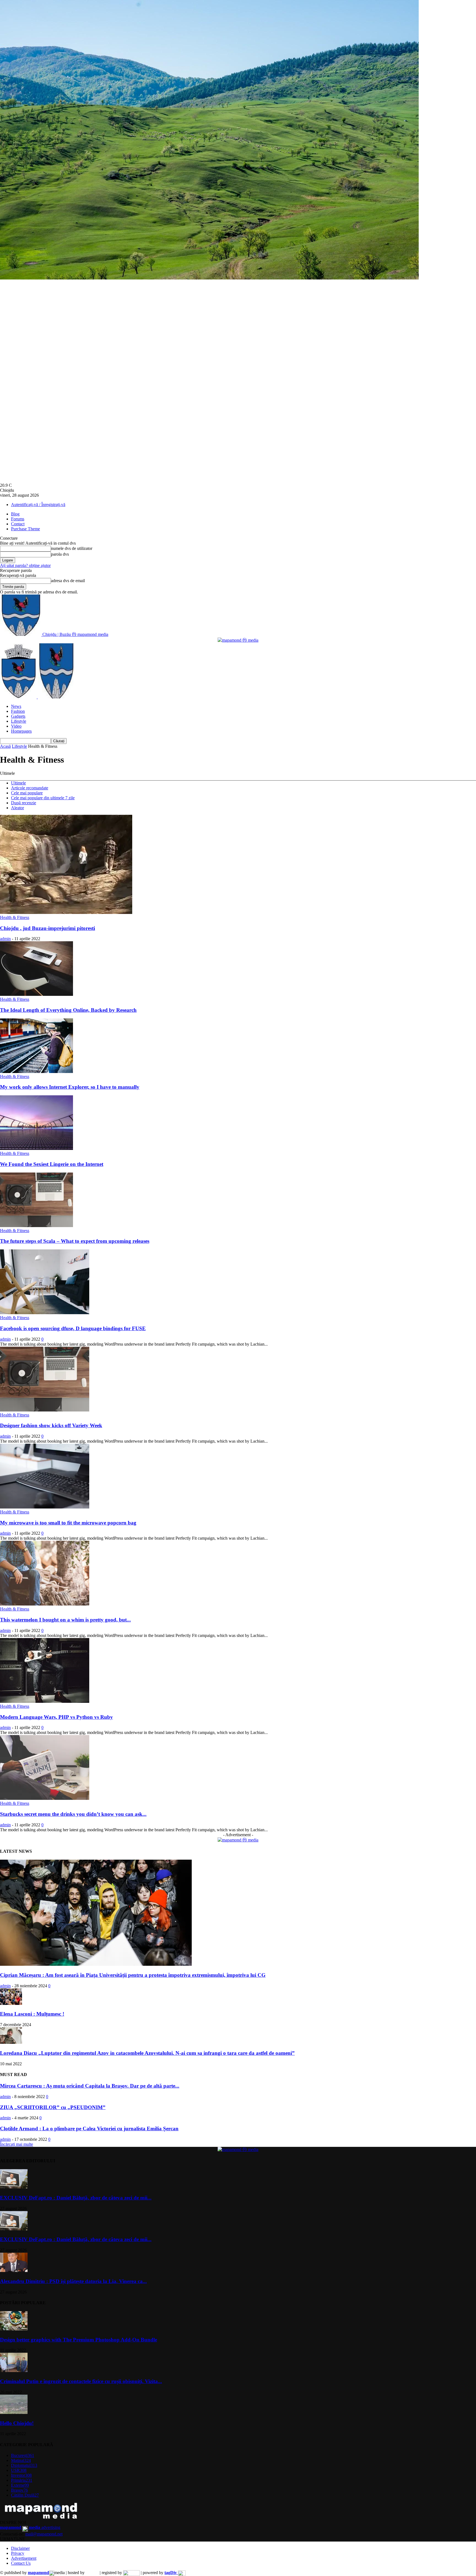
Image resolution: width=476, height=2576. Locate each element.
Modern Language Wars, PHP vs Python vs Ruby (56, 1717)
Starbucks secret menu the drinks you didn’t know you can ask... (73, 1814)
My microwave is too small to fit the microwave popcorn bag (68, 1523)
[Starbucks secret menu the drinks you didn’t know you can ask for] (45, 1798)
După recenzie (24, 803)
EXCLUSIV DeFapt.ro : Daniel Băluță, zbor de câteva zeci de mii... (76, 2198)
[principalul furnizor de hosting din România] (92, 2573)
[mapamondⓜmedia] (238, 640)
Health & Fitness (15, 917)
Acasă (5, 746)
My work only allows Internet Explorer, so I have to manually (70, 1087)
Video (16, 726)
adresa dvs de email (68, 581)
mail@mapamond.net (44, 2534)
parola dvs (60, 554)
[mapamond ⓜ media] (238, 1840)
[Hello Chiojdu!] (14, 2412)
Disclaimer (20, 2548)
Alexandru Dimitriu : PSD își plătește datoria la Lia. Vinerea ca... (73, 2281)
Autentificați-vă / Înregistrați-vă (38, 505)
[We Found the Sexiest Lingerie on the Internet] (36, 1148)
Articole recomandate (30, 788)
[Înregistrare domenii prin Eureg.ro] (131, 2573)
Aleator (17, 808)
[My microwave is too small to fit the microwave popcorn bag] (45, 1507)
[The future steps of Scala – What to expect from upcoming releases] (36, 1226)
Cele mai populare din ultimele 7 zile (43, 798)
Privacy (18, 2553)
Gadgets (18, 716)
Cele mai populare (27, 793)
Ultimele (18, 783)
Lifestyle (19, 721)
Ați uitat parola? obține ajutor (25, 565)
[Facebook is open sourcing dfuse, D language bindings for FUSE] (45, 1313)
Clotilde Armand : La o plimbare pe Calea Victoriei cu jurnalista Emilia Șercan (89, 2129)
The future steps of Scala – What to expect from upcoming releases (75, 1241)
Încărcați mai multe (17, 2144)
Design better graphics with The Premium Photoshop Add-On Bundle (79, 2340)
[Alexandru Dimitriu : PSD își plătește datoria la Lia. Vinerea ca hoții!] (14, 2270)
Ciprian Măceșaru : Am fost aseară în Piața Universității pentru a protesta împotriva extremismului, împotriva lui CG (133, 1975)
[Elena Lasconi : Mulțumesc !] (11, 2003)
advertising (30, 2527)
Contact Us (21, 2563)
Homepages (21, 731)
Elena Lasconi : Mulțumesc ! (32, 2014)
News (16, 706)
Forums (18, 519)
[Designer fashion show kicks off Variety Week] (45, 1410)
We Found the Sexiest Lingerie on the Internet (52, 1164)
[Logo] (19, 697)
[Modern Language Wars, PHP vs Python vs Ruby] (45, 1701)
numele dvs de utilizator (72, 548)
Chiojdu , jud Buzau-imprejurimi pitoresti (48, 928)
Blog (15, 514)
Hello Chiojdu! (17, 2423)
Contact (18, 524)
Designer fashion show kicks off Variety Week (51, 1425)
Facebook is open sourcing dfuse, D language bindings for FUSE (73, 1328)
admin (5, 939)
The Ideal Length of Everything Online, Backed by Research (68, 1010)
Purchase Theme (25, 529)
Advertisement (24, 2558)
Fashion (18, 711)
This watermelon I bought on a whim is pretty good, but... (65, 1620)
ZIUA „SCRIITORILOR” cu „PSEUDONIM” (53, 2107)
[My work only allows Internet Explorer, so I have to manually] (36, 1071)
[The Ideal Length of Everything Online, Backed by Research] (36, 994)
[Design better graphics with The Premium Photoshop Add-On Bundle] (14, 2329)
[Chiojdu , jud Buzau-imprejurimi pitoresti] (66, 912)
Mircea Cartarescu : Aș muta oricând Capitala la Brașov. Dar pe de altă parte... (90, 2086)
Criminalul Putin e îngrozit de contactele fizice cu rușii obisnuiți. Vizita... (81, 2381)
